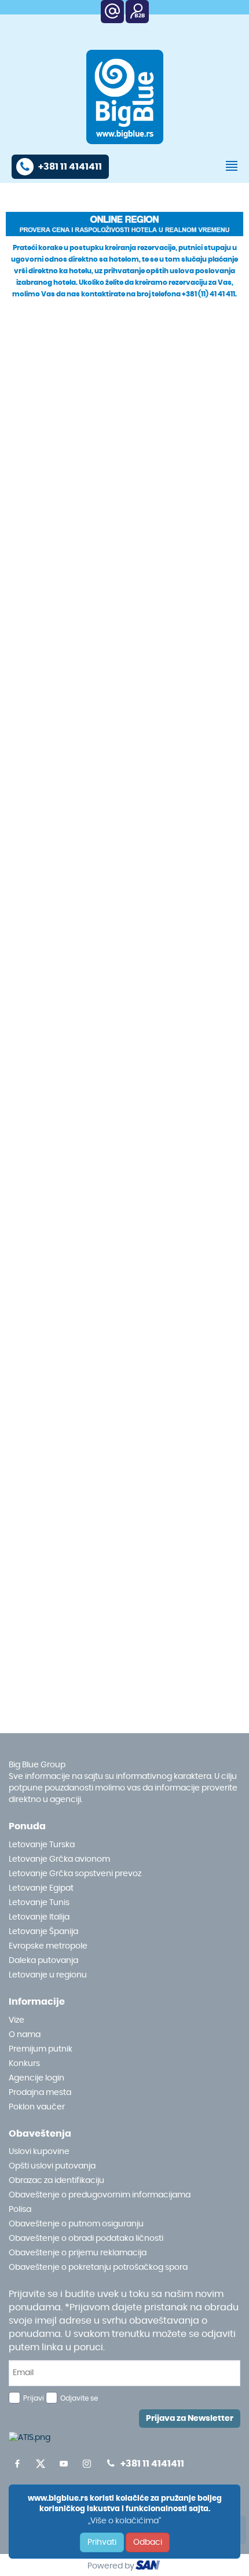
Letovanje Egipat (41, 1888)
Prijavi (34, 2398)
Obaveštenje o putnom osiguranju (76, 2224)
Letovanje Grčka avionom (59, 1859)
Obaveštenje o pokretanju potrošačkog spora (98, 2267)
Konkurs (24, 2064)
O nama (25, 2035)
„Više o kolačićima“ (124, 2521)
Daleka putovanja (43, 1961)
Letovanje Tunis (39, 1903)
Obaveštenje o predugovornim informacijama (100, 2195)
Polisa (20, 2210)
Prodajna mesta (40, 2093)
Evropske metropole (48, 1946)
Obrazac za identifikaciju (56, 2181)
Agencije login (36, 2078)
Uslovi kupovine (39, 2152)
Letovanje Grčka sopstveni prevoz (75, 1874)
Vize (17, 2020)
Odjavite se (79, 2398)
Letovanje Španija (43, 1932)
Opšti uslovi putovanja (52, 2166)
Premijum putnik (41, 2049)
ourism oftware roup (149, 2567)
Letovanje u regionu (48, 1975)
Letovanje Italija (39, 1917)
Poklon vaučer (37, 2107)
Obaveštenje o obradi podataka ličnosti (86, 2239)
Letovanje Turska (42, 1845)
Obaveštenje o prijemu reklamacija (78, 2253)
